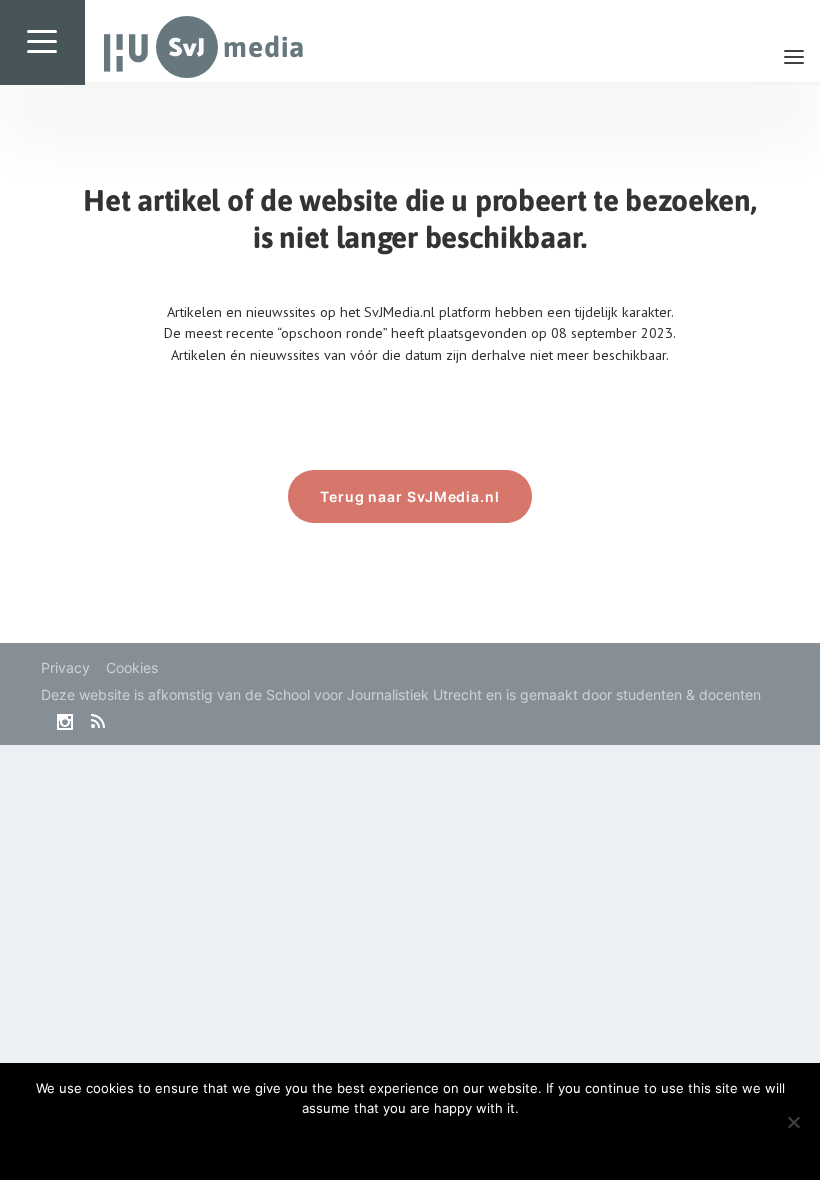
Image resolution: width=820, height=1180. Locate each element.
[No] (793, 1122)
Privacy (65, 667)
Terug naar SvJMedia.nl (410, 496)
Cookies (132, 667)
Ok (410, 1142)
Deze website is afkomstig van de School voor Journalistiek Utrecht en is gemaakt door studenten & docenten (401, 694)
